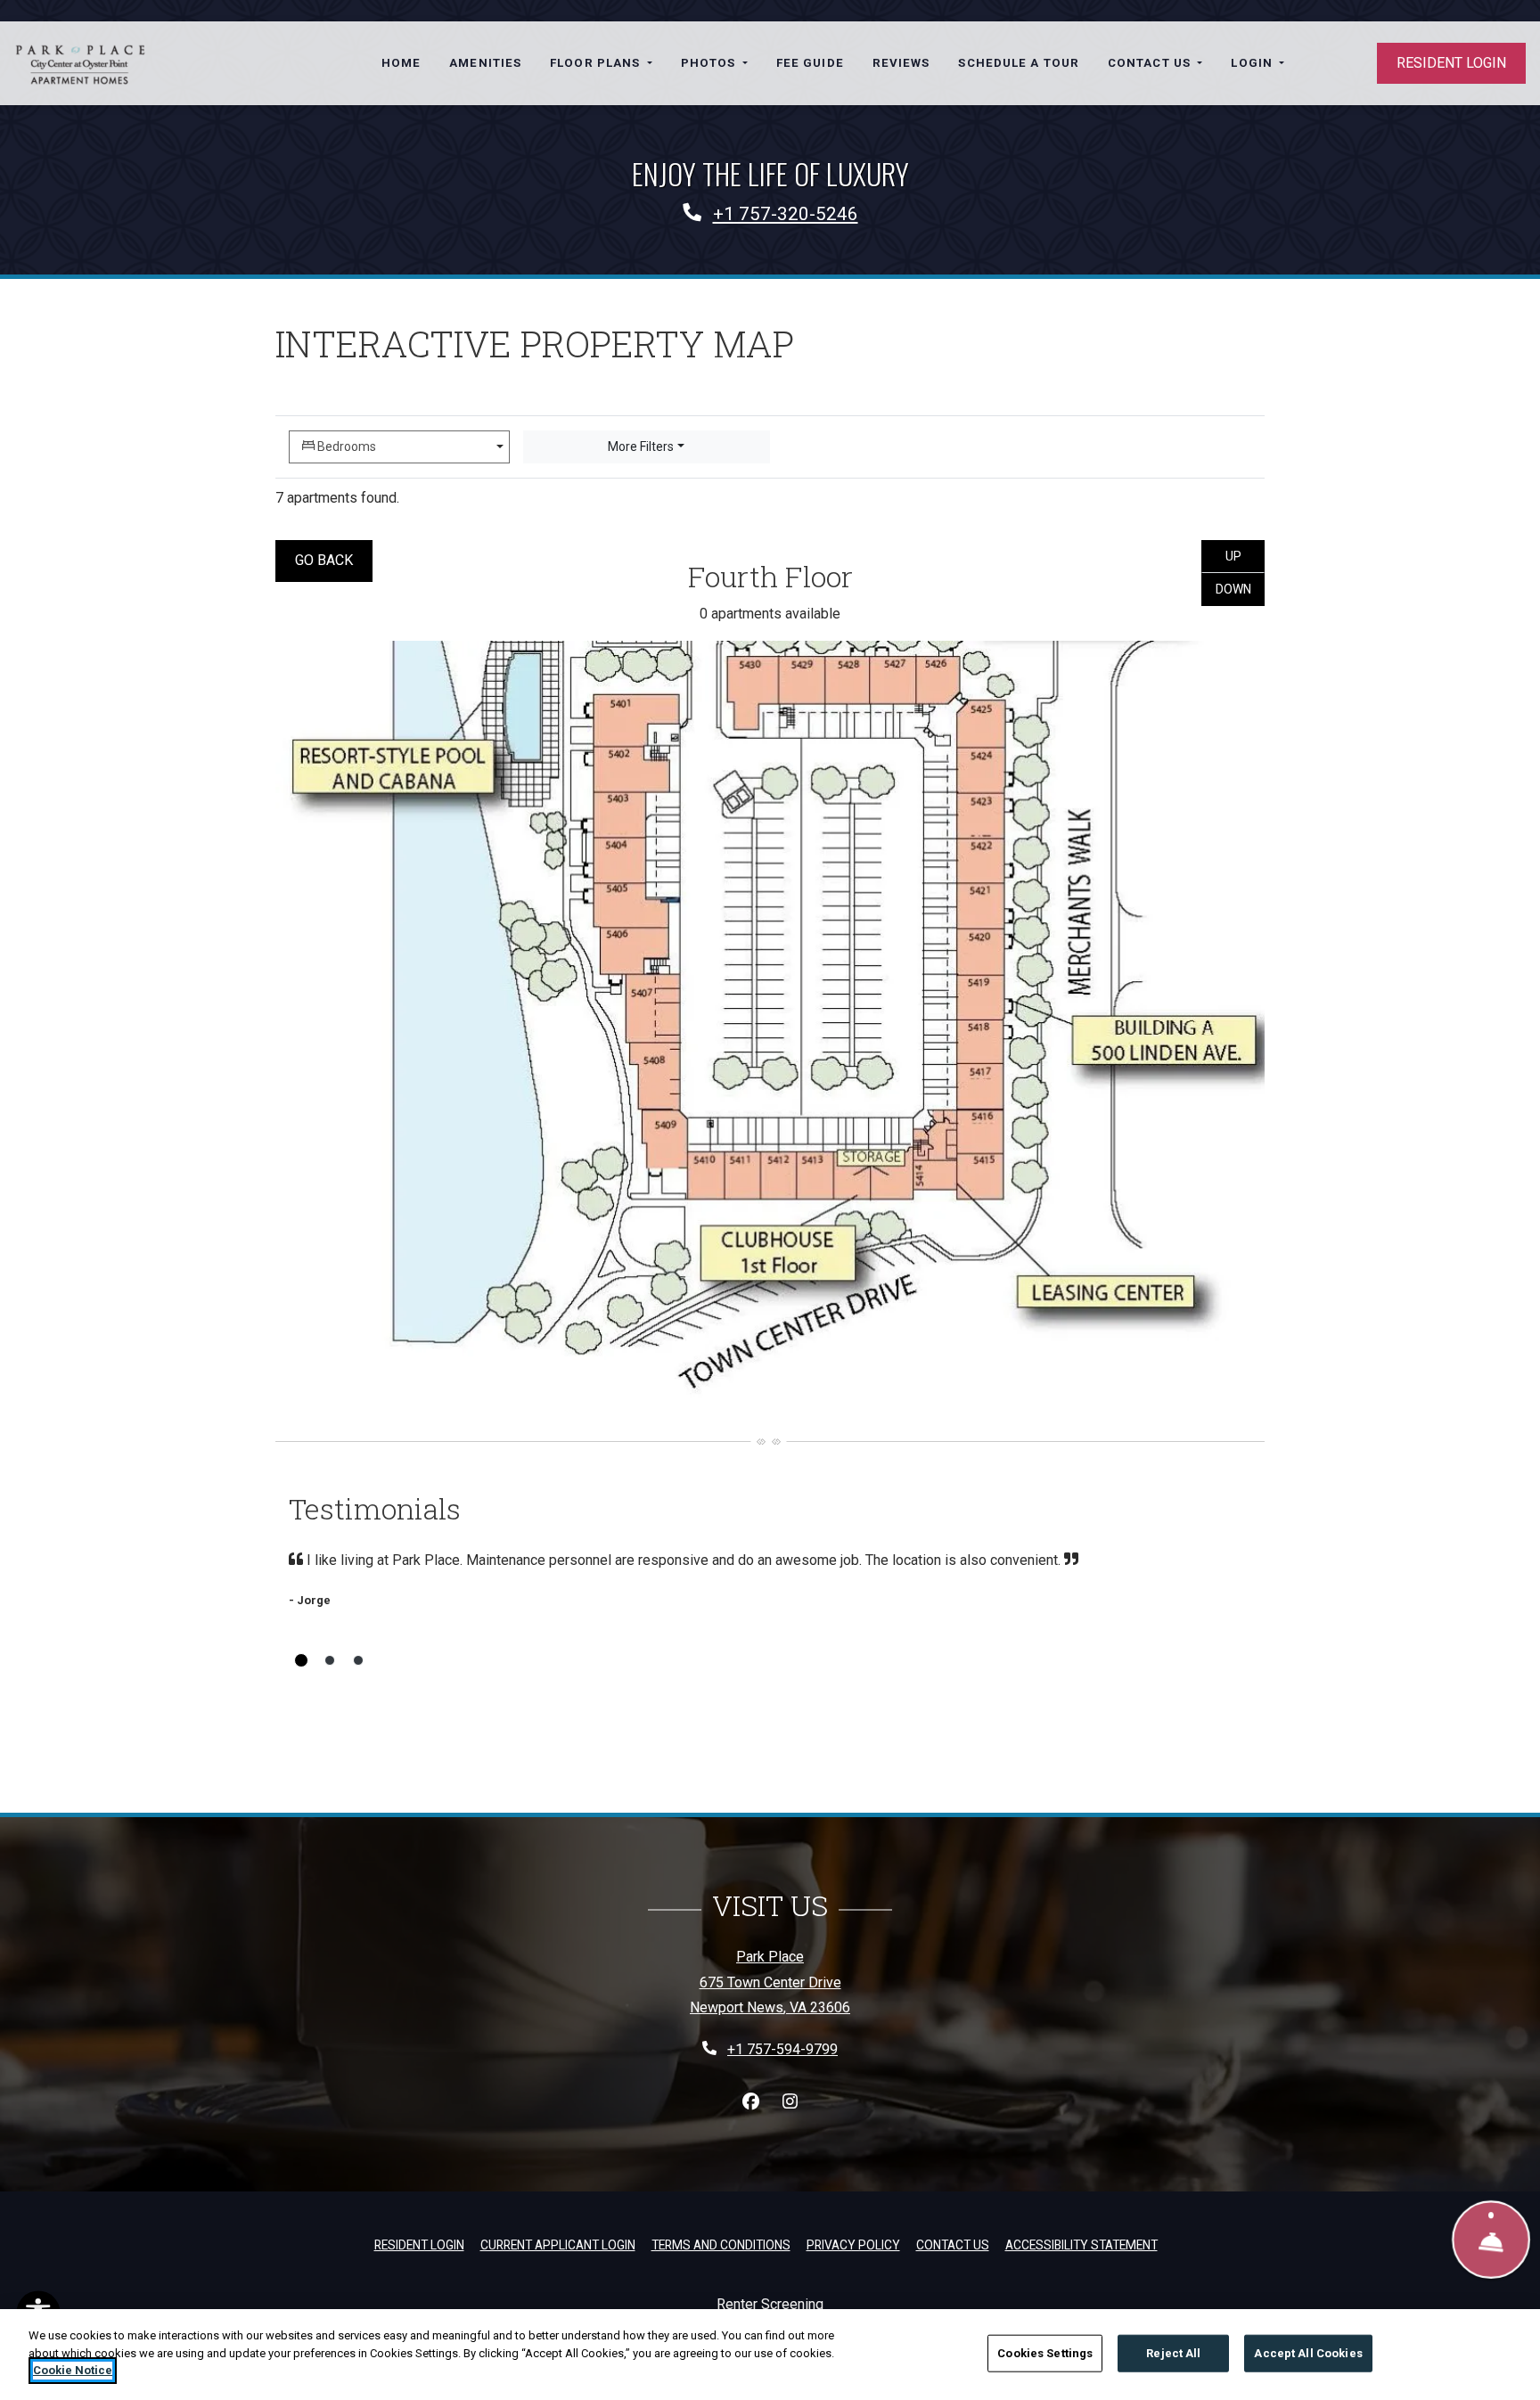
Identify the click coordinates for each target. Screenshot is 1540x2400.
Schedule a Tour (1019, 63)
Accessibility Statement (1081, 2244)
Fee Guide (810, 63)
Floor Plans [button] (597, 63)
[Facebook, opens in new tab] (750, 2102)
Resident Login (1451, 63)
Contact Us (953, 2245)
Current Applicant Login (558, 2245)
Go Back (334, 560)
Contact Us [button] (1151, 63)
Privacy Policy (853, 2244)
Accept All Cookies (1308, 2353)
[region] (770, 2355)
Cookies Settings (1045, 2353)
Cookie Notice (73, 2370)
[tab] (301, 1660)
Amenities (485, 63)
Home (401, 63)
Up (1245, 556)
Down (1240, 589)
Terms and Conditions (721, 2244)
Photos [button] (710, 63)
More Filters (641, 446)
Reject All (1173, 2353)
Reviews (901, 63)
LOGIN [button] (1253, 63)
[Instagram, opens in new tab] (790, 2102)
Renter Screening (770, 2304)
